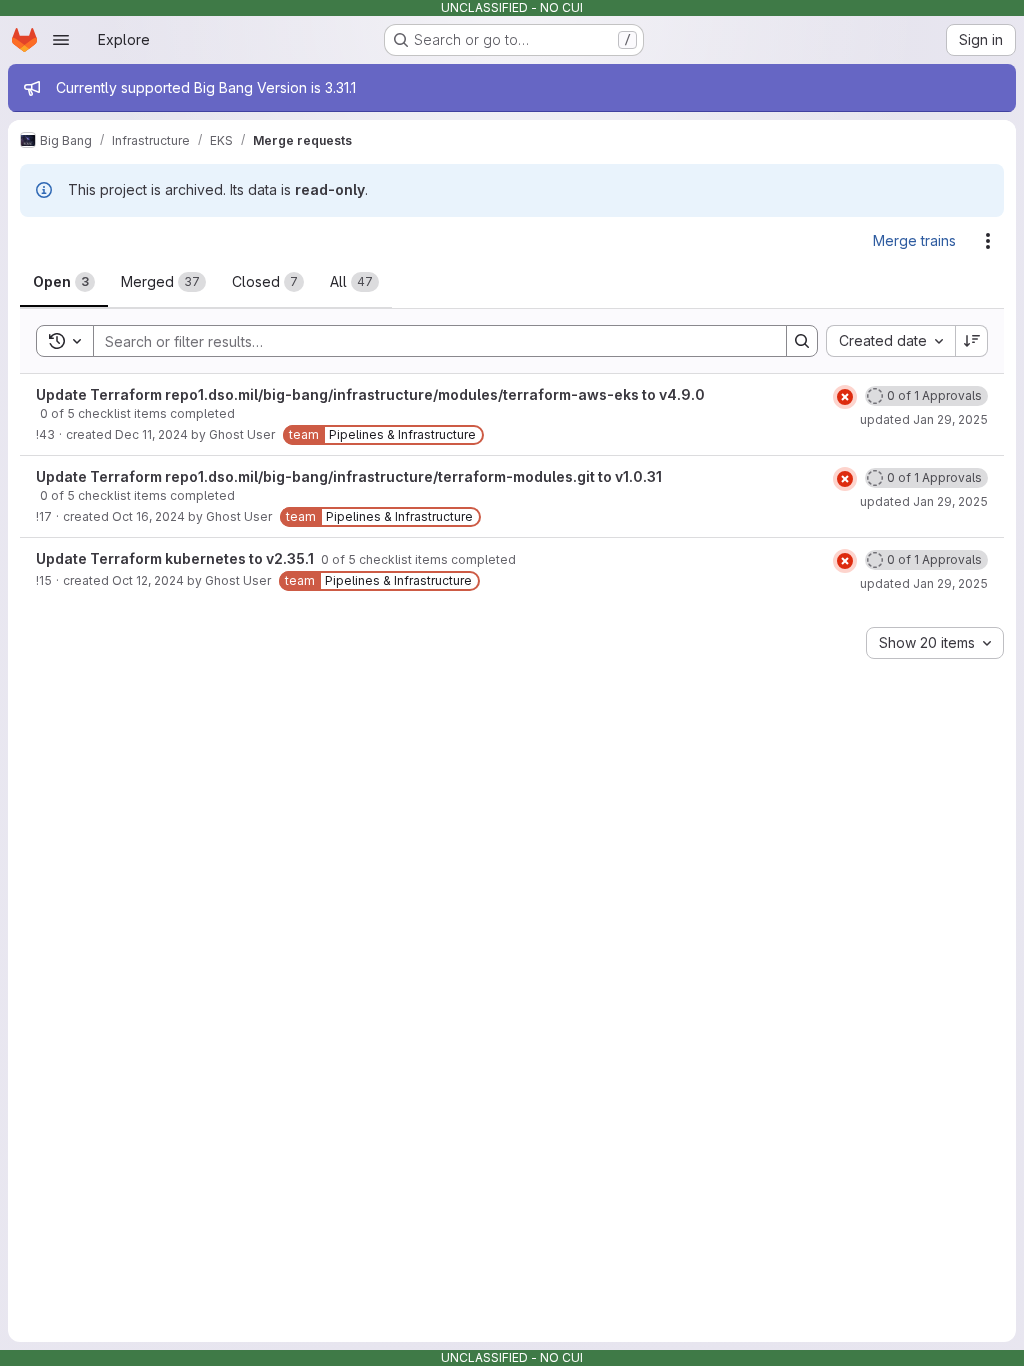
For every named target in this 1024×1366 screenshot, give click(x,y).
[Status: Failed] (845, 397)
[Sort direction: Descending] (972, 341)
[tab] (64, 282)
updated (924, 419)
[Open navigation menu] (61, 40)
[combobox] (890, 341)
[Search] (802, 341)
